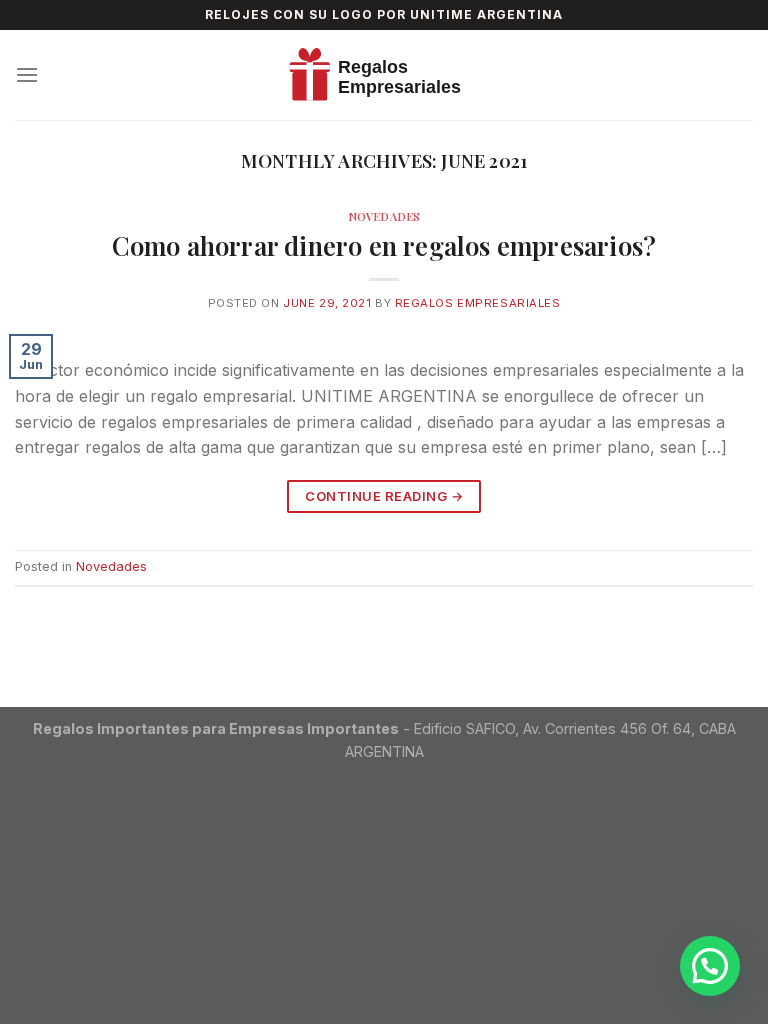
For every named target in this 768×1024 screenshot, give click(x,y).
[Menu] (27, 74)
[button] (710, 966)
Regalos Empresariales (478, 303)
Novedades (384, 216)
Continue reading (384, 496)
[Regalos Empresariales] (384, 75)
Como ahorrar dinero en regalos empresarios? (384, 245)
